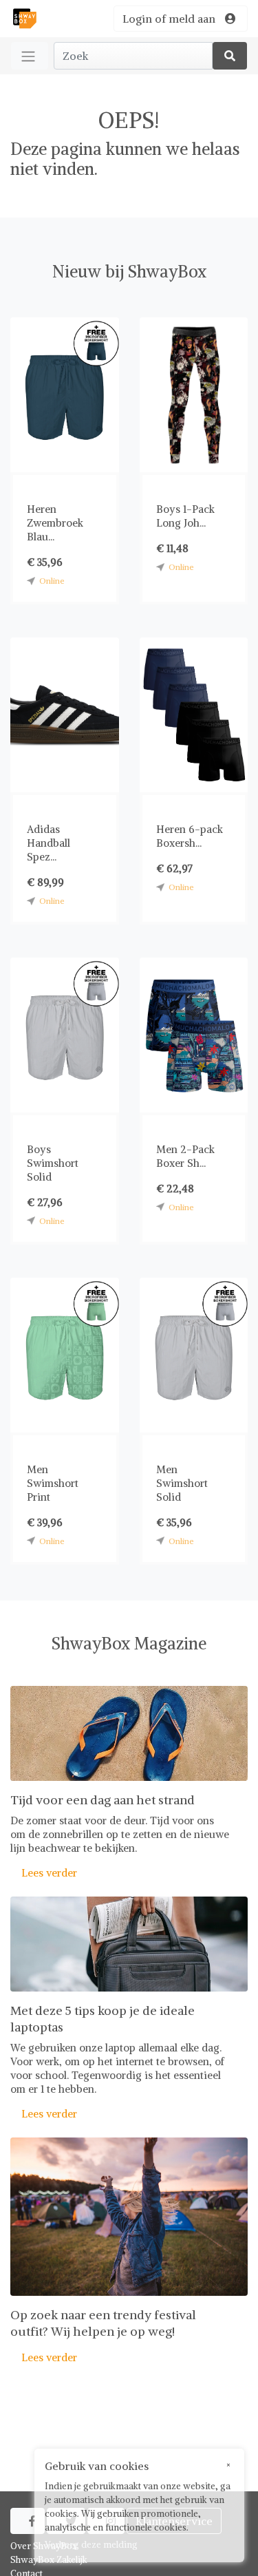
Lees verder (44, 1873)
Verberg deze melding (91, 2545)
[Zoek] (230, 56)
